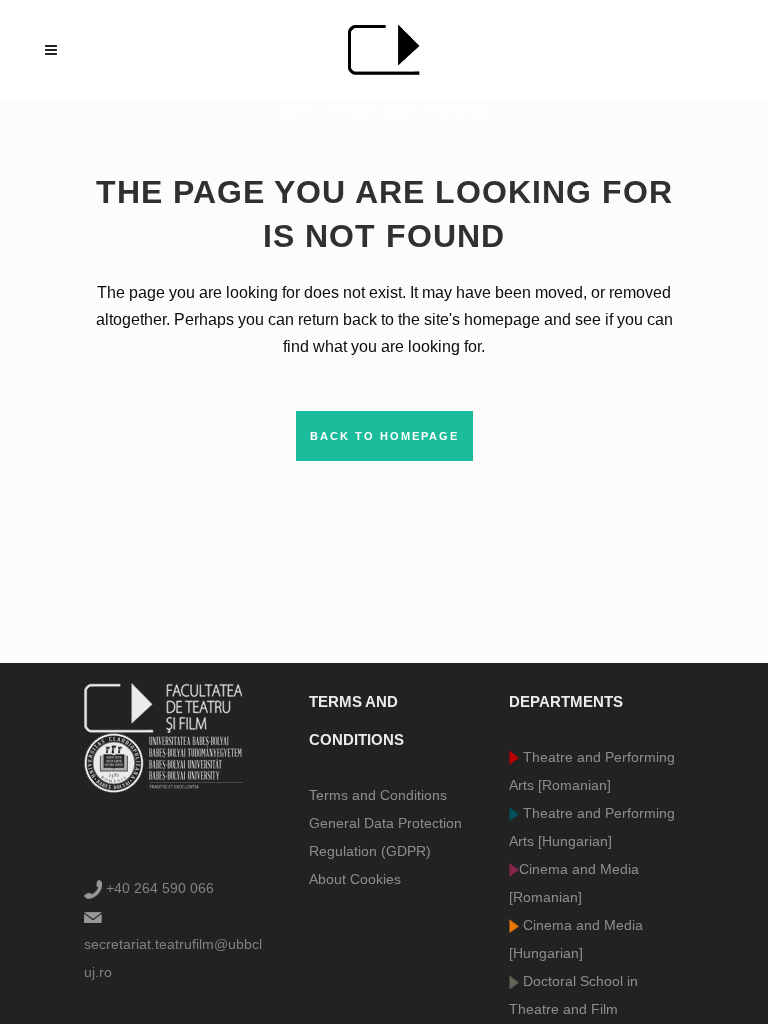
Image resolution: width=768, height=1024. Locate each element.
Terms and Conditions (378, 795)
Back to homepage (384, 436)
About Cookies (355, 879)
